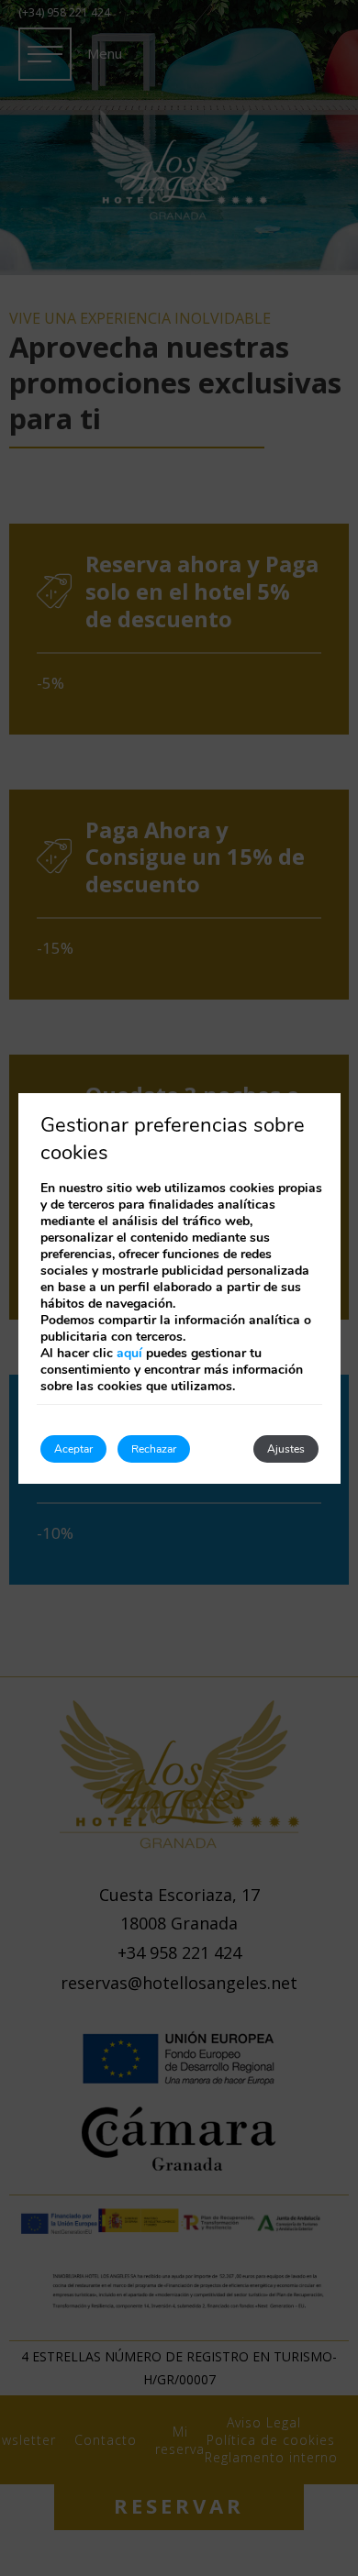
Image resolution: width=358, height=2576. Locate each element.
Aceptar (73, 1449)
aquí (129, 1353)
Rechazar (154, 1449)
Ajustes (286, 1449)
